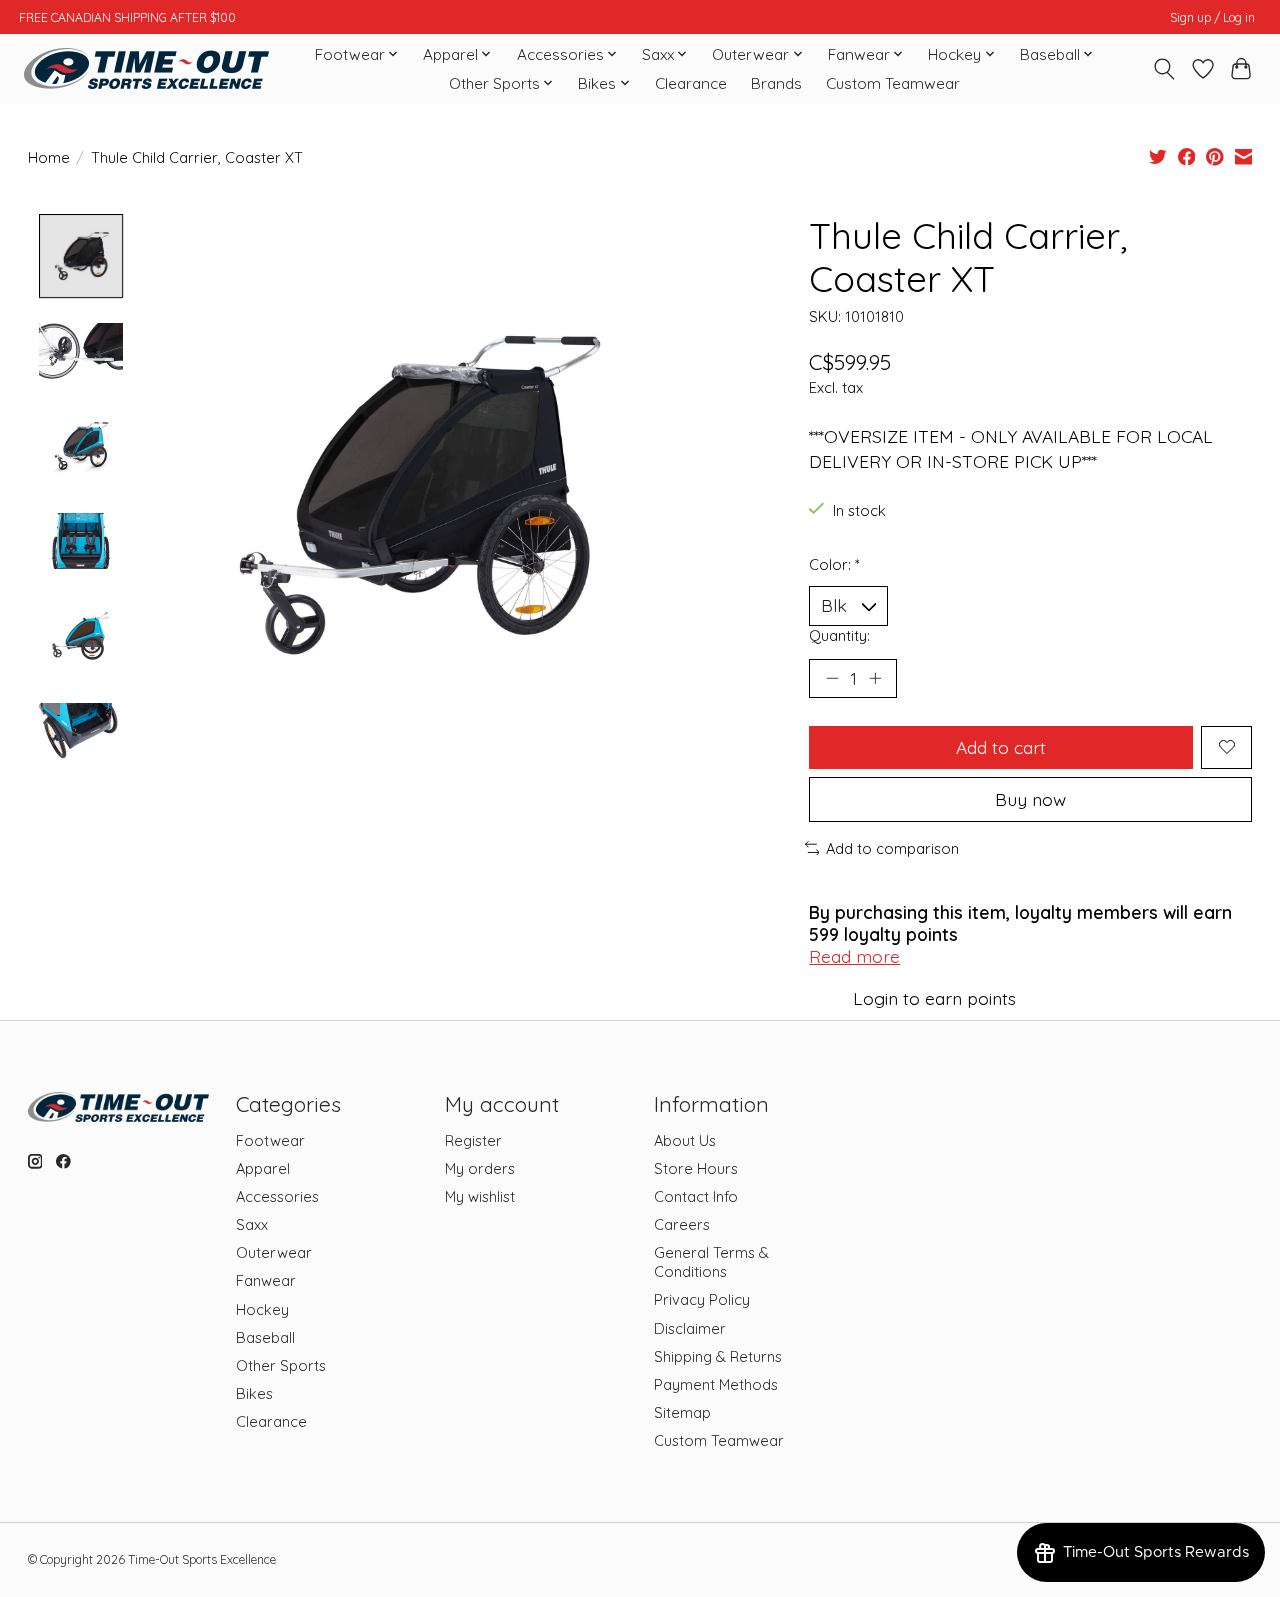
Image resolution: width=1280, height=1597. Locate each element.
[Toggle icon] (1163, 69)
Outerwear (274, 1252)
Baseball (265, 1337)
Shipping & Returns (718, 1356)
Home (49, 157)
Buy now (1030, 799)
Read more (854, 956)
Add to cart (1001, 747)
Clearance (691, 83)
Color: (834, 564)
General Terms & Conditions (711, 1262)
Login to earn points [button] (934, 998)
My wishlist (480, 1196)
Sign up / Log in (1212, 17)
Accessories (277, 1196)
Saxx (252, 1224)
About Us (685, 1140)
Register (473, 1140)
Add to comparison (892, 848)
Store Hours (696, 1168)
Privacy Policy (702, 1299)
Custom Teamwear (893, 83)
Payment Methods (716, 1384)
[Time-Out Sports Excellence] (146, 68)
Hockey (262, 1309)
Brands (776, 83)
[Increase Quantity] (875, 678)
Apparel (263, 1168)
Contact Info (696, 1196)
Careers (682, 1224)
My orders (480, 1168)
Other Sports (281, 1365)
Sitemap (682, 1412)
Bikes (254, 1393)
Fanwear (266, 1280)
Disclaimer (690, 1328)
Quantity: (839, 635)
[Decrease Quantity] (832, 678)
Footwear (270, 1140)
